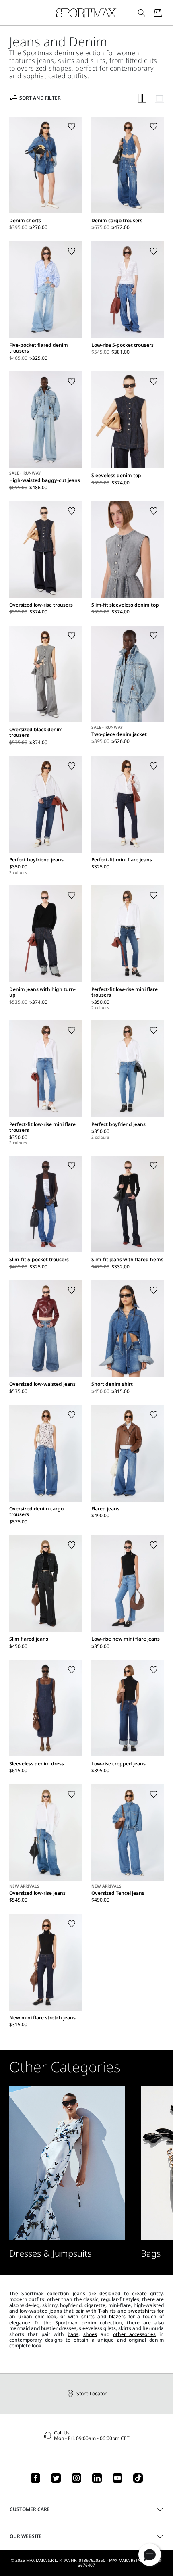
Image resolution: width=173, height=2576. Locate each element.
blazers (117, 2316)
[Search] (142, 13)
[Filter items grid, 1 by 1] (159, 98)
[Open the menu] (13, 13)
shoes (90, 2334)
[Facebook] (35, 2478)
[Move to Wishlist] (72, 127)
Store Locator (92, 2393)
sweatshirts (142, 2311)
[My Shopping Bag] (158, 13)
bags (73, 2334)
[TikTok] (138, 2478)
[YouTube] (117, 2478)
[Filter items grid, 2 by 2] (142, 98)
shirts (88, 2316)
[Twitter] (56, 2478)
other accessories (135, 2334)
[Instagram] (76, 2478)
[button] (150, 2555)
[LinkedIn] (97, 2478)
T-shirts (107, 2311)
